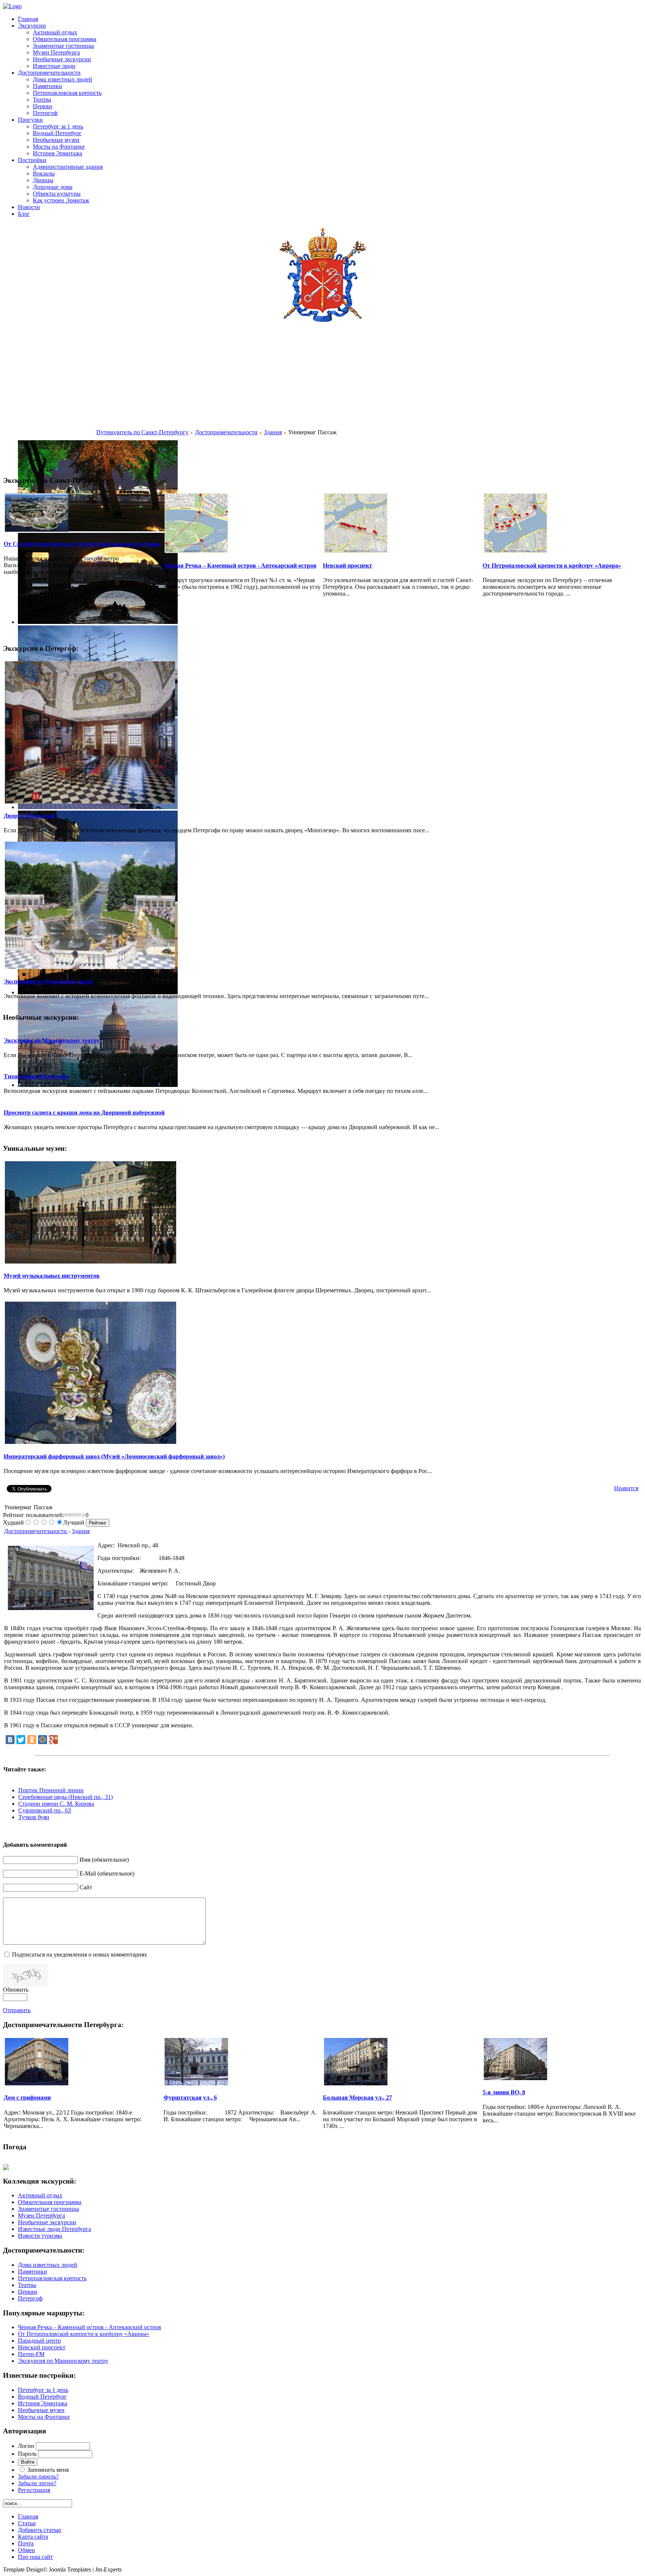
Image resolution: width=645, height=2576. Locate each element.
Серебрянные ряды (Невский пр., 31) (66, 1797)
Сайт (86, 1887)
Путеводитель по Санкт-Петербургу (142, 432)
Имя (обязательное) (104, 1860)
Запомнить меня (48, 2470)
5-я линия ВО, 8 (504, 2092)
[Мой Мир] (43, 1740)
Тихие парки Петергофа (36, 1076)
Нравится (626, 1488)
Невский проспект (348, 565)
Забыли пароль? (38, 2476)
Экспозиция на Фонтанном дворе (49, 981)
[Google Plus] (53, 1740)
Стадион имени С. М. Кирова (56, 1804)
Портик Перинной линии (51, 1790)
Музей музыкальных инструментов (52, 1276)
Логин (26, 2446)
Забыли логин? (37, 2483)
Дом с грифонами (27, 2098)
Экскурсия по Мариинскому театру (52, 1040)
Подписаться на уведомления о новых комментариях (80, 1954)
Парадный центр (39, 2341)
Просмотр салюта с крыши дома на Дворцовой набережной (84, 1113)
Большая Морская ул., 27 (357, 2098)
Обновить (16, 1990)
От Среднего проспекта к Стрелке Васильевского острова (82, 544)
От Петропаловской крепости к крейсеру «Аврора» (552, 565)
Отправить (17, 2010)
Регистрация (34, 2490)
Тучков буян (34, 1817)
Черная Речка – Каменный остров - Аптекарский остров (240, 565)
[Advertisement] (50, 394)
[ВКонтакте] (10, 1740)
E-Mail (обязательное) (107, 1873)
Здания (273, 432)
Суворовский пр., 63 (45, 1810)
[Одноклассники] (32, 1740)
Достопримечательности (226, 432)
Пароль (27, 2454)
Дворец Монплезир (29, 816)
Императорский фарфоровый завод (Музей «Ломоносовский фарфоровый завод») (114, 1456)
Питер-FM (31, 2354)
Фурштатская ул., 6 (190, 2098)
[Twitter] (21, 1740)
